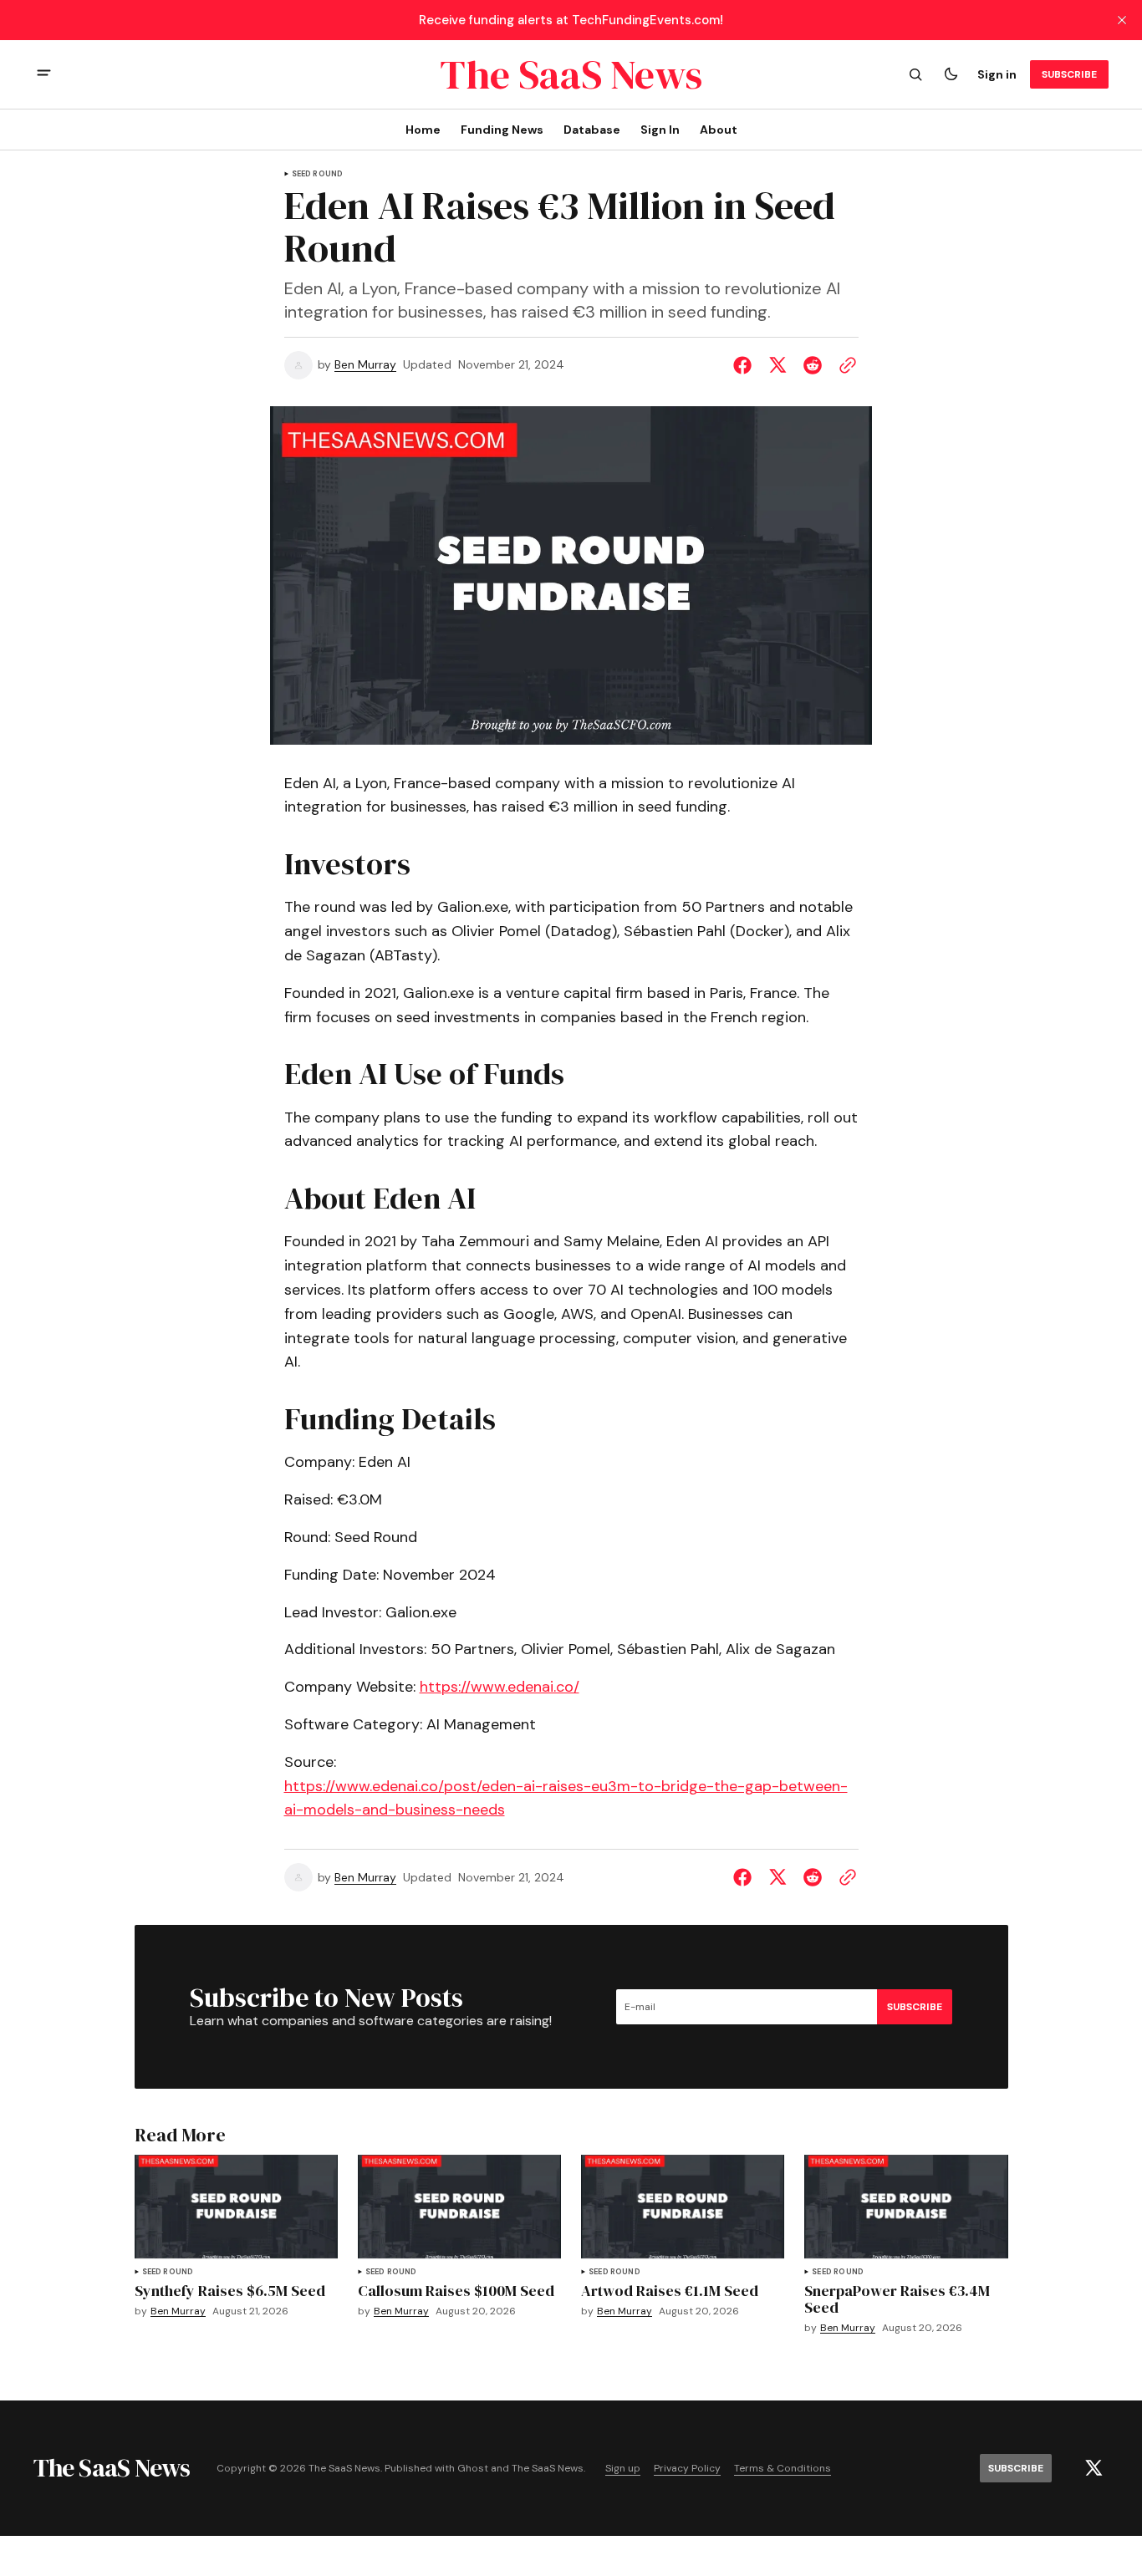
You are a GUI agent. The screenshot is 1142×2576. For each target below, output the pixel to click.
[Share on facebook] (746, 365)
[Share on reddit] (813, 365)
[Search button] (915, 74)
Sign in (997, 74)
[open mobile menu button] (44, 75)
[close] (1122, 20)
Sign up (623, 2469)
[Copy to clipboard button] (844, 365)
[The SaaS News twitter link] (1094, 2468)
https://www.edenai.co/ (500, 1687)
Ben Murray (365, 365)
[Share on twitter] (777, 365)
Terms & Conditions (783, 2469)
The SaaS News (548, 2469)
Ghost (473, 2469)
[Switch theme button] (951, 74)
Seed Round (318, 174)
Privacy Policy (687, 2469)
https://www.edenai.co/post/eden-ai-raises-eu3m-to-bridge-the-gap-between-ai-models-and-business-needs (566, 1798)
